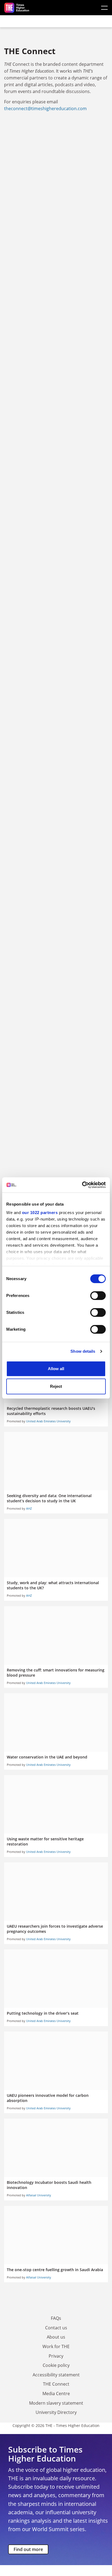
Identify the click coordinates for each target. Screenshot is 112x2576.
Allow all (56, 1369)
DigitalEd (56, 522)
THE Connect (56, 2384)
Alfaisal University (39, 2195)
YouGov (56, 1148)
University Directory (56, 2412)
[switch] (98, 1296)
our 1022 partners (40, 1213)
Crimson (56, 809)
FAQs (56, 2318)
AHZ (29, 1508)
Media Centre (56, 2394)
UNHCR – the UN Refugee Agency (56, 352)
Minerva (56, 244)
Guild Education (56, 153)
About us (56, 2337)
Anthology (56, 1067)
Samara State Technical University (56, 434)
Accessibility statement (56, 2375)
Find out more (28, 2549)
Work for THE (56, 2346)
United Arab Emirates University (48, 1421)
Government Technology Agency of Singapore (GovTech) (56, 714)
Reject (56, 1386)
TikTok (56, 900)
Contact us (56, 2328)
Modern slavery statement (56, 2403)
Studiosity (56, 604)
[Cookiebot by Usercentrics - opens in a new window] (82, 1185)
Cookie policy (56, 2365)
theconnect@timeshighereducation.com (45, 109)
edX (56, 980)
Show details (83, 1351)
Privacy (56, 2356)
